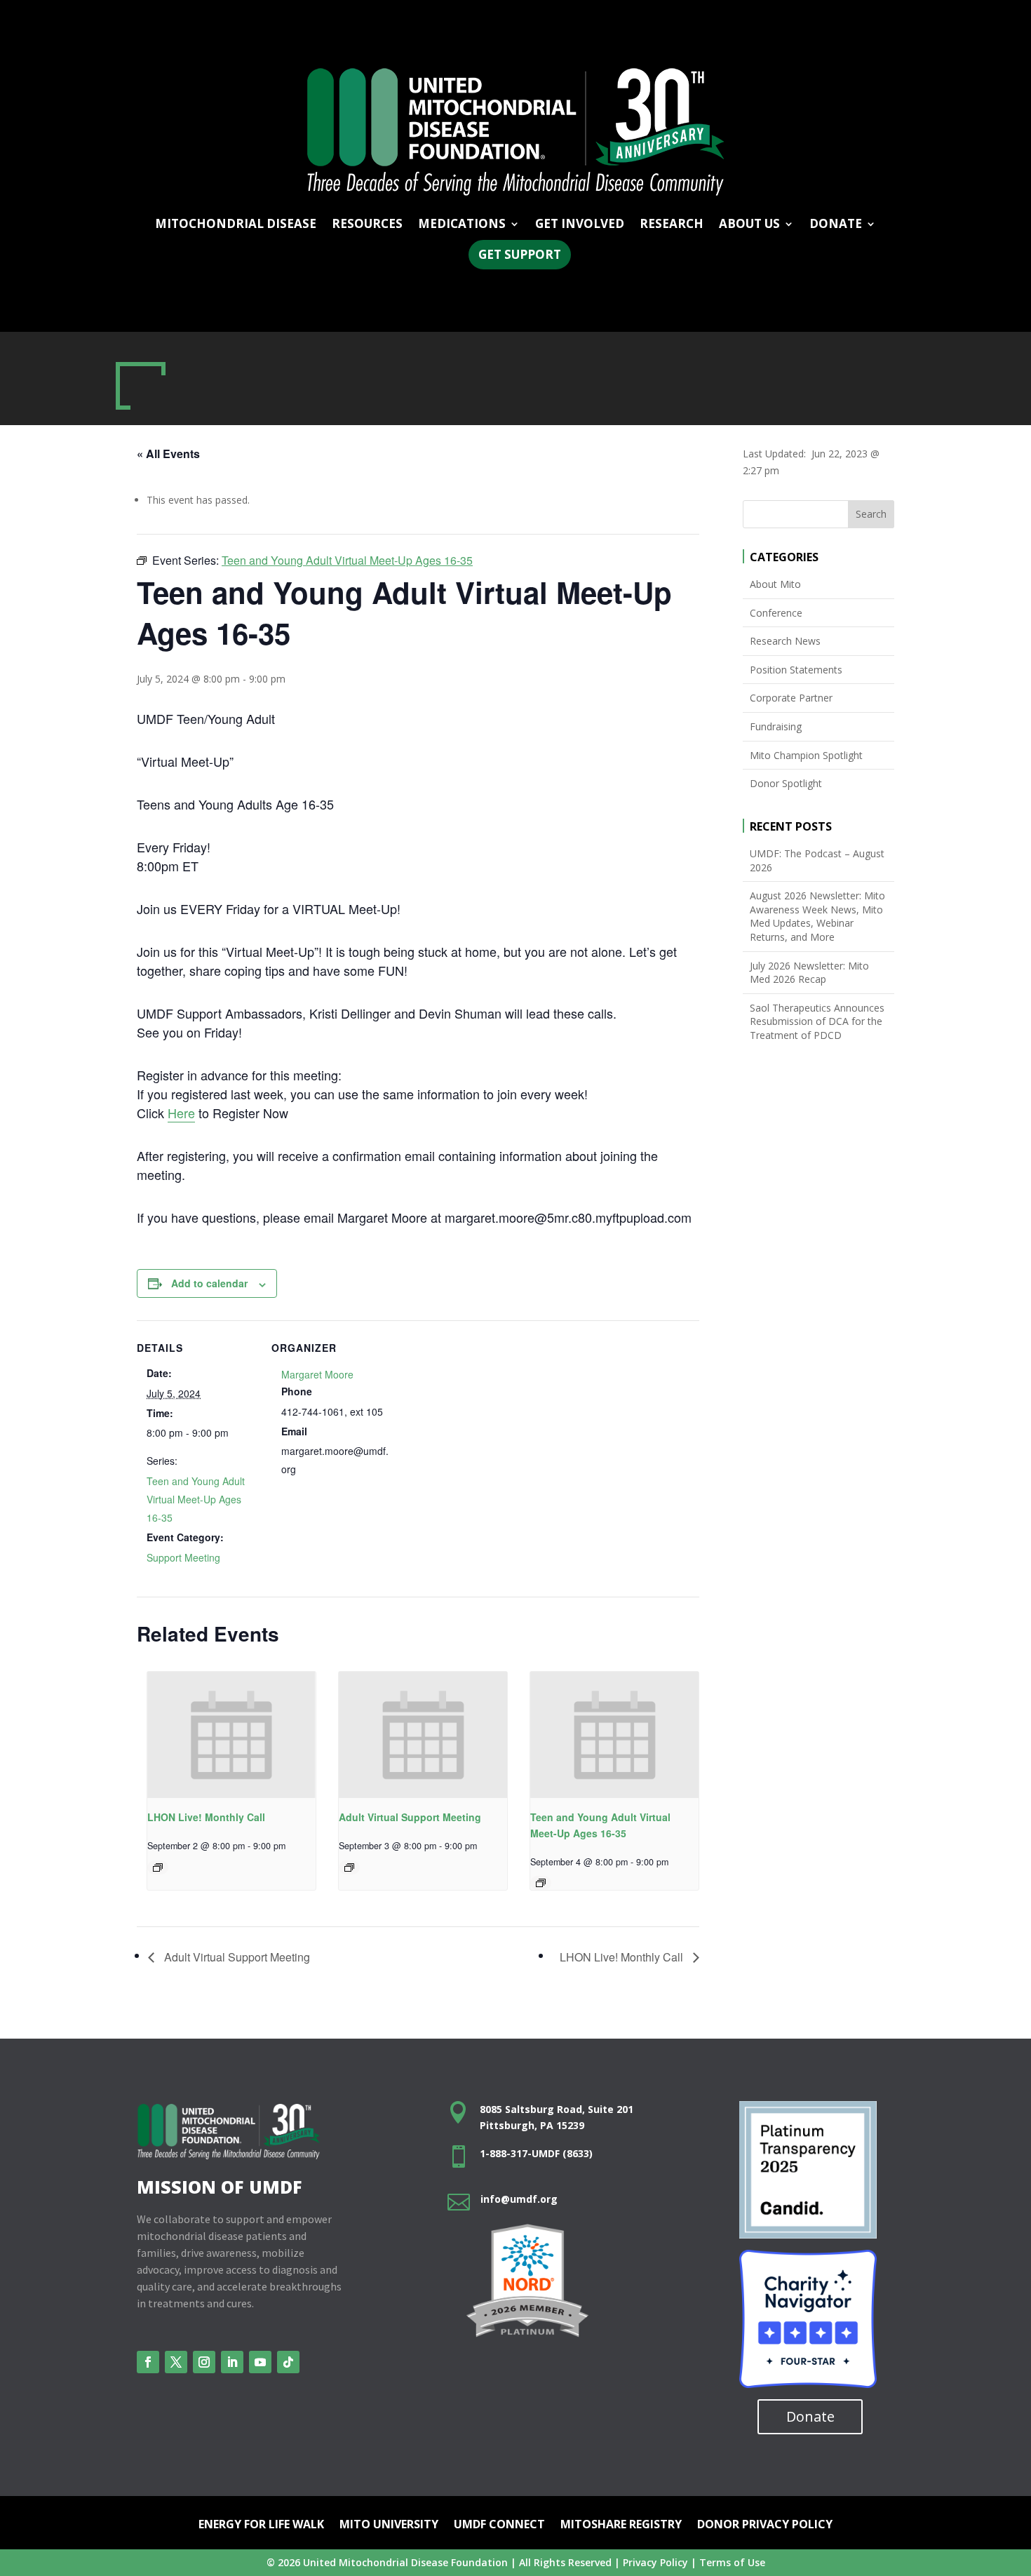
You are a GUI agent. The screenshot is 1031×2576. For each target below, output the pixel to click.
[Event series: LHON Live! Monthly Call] (158, 1867)
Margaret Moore (317, 1374)
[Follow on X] (176, 2362)
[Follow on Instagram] (204, 2362)
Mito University (389, 2525)
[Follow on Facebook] (148, 2362)
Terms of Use (732, 2562)
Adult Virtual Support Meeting (410, 1817)
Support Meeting (183, 1557)
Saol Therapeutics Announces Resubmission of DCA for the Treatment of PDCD (817, 1021)
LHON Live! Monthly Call (206, 1817)
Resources (367, 225)
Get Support (520, 254)
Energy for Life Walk (261, 2525)
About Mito (775, 584)
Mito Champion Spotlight (806, 755)
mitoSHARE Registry (621, 2525)
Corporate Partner (791, 698)
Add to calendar (209, 1283)
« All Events (168, 454)
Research (672, 225)
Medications (462, 225)
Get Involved (580, 225)
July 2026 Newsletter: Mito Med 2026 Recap (809, 973)
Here (181, 1113)
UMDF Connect (499, 2525)
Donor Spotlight (786, 783)
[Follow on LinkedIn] (232, 2362)
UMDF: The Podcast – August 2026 (817, 860)
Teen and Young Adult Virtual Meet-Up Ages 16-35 (196, 1499)
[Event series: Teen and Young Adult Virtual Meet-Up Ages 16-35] (541, 1883)
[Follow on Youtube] (260, 2362)
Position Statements (796, 670)
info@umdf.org (519, 2199)
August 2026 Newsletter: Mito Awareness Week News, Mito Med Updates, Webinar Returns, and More (817, 916)
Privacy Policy (655, 2562)
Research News (785, 641)
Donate (810, 2416)
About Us (749, 225)
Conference (776, 613)
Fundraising (776, 726)
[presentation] (231, 1735)
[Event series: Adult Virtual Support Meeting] (349, 1867)
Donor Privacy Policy (765, 2525)
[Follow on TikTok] (288, 2362)
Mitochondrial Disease (236, 225)
